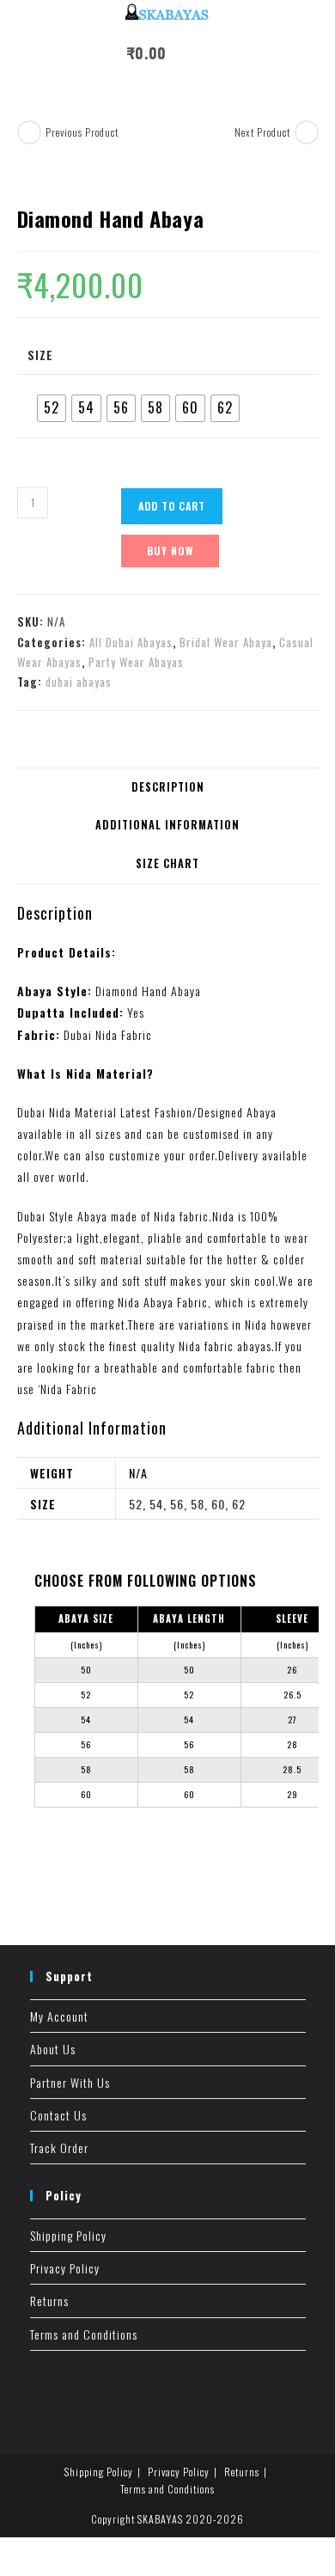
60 (218, 1504)
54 (156, 1504)
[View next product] (307, 132)
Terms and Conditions (84, 2334)
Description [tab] (168, 787)
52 (136, 1504)
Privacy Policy (65, 2268)
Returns (49, 2301)
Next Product (262, 132)
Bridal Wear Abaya (226, 642)
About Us (53, 2049)
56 (177, 1504)
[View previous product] (29, 132)
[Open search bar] (218, 56)
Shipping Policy (68, 2235)
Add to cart (172, 506)
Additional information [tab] (167, 825)
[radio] (52, 408)
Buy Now (170, 551)
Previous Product (82, 132)
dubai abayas (79, 682)
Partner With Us (70, 2082)
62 (239, 1504)
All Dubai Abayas (131, 642)
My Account (59, 2016)
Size (40, 355)
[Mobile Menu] (185, 53)
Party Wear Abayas (136, 662)
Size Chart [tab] (167, 863)
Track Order (59, 2148)
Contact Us (58, 2115)
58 (198, 1504)
